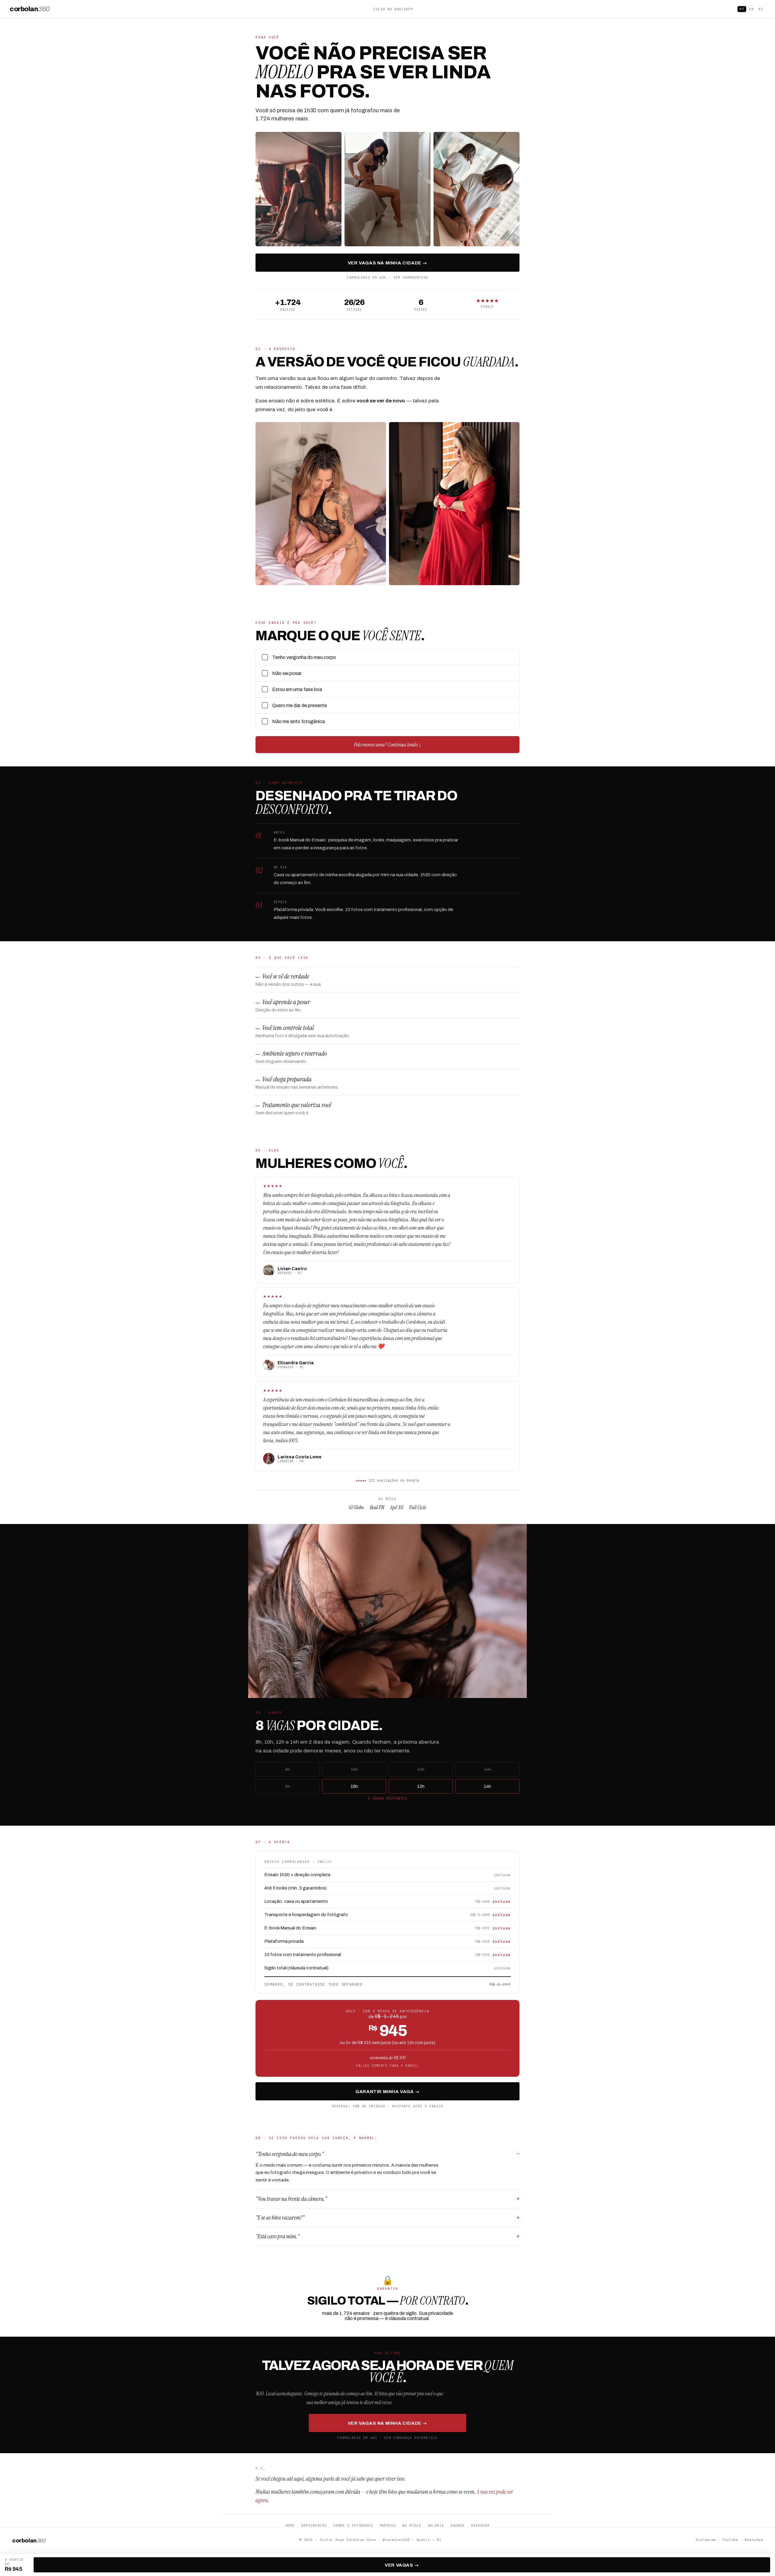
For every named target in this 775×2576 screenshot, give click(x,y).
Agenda (457, 2525)
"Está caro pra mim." (277, 2236)
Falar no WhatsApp (393, 9)
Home (290, 2525)
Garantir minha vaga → (387, 2092)
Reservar (480, 2525)
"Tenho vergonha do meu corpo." (290, 2154)
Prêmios (388, 2525)
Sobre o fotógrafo (353, 2525)
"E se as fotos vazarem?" (280, 2218)
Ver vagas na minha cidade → (387, 263)
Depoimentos (314, 2525)
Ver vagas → (402, 2565)
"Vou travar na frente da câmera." (291, 2199)
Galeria (436, 2525)
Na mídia (412, 2525)
